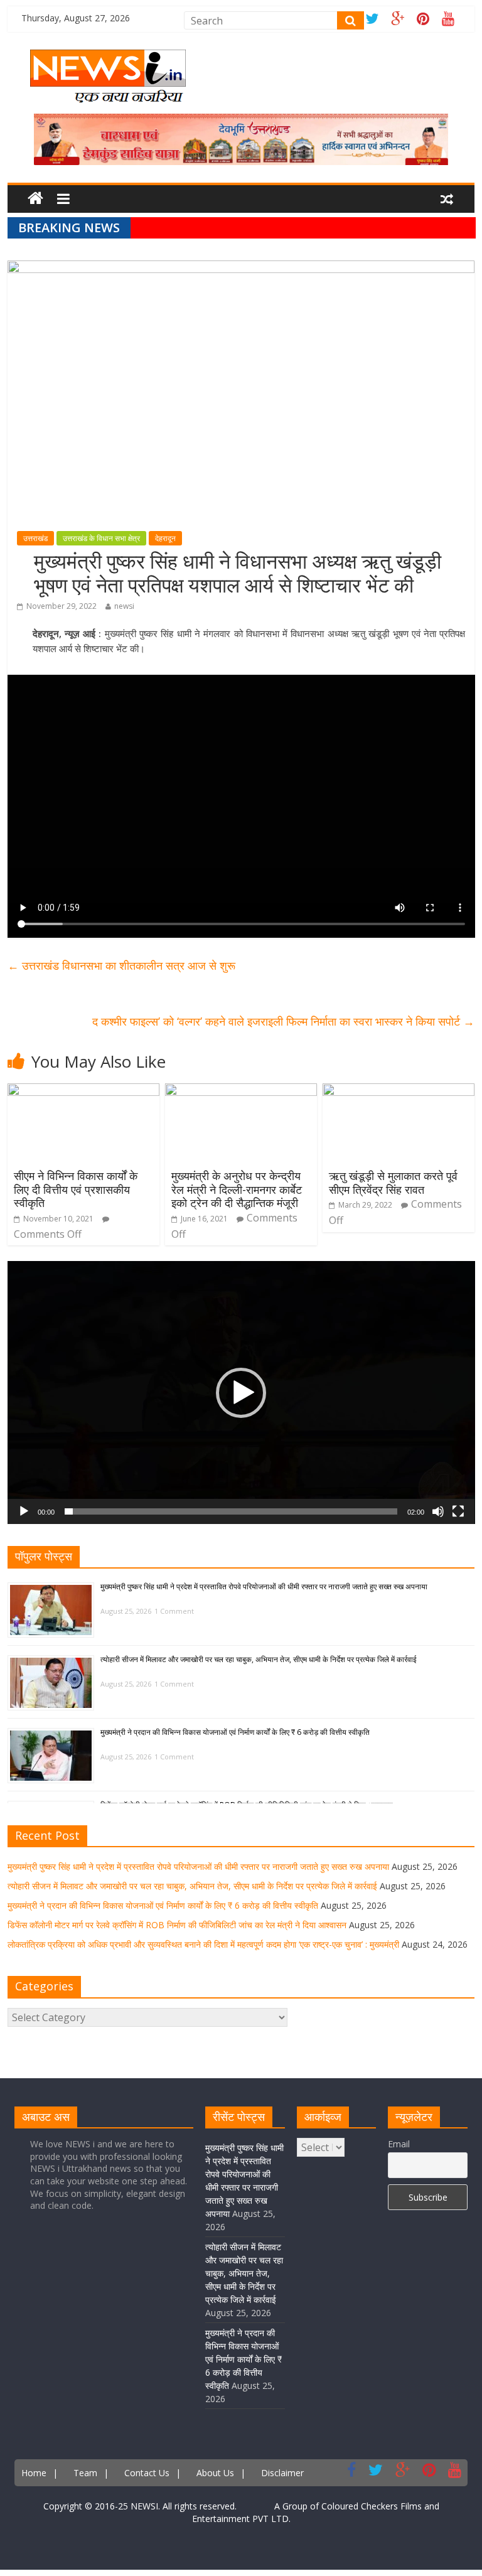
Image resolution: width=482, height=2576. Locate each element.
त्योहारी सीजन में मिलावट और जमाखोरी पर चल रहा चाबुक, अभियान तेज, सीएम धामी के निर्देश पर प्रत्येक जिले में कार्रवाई (259, 1659)
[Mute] (438, 1511)
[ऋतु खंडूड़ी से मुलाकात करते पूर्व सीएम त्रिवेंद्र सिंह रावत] (399, 1091)
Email (399, 2144)
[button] (241, 1393)
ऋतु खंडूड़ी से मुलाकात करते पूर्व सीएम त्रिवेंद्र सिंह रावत (393, 1183)
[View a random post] (447, 200)
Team (85, 2473)
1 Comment (174, 1611)
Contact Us (147, 2473)
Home (34, 2473)
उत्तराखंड (35, 538)
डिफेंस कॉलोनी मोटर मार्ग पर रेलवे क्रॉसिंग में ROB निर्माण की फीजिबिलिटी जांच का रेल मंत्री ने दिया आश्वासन (177, 1925)
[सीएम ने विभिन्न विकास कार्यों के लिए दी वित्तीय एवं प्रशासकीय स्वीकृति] (83, 1091)
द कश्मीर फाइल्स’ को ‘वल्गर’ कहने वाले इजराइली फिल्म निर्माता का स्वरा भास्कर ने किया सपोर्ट (283, 1021)
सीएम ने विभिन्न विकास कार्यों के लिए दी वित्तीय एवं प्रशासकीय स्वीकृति (76, 1189)
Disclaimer (282, 2473)
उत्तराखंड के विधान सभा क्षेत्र (101, 538)
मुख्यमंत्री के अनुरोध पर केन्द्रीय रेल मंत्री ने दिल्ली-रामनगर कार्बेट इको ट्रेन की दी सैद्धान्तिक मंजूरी (237, 1189)
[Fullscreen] (458, 1511)
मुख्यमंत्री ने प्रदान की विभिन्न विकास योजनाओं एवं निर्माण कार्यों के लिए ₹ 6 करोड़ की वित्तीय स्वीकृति (235, 1732)
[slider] (231, 1511)
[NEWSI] (108, 57)
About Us (215, 2473)
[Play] (24, 1511)
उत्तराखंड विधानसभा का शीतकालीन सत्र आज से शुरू (121, 965)
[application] (241, 1393)
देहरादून (165, 538)
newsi (124, 606)
